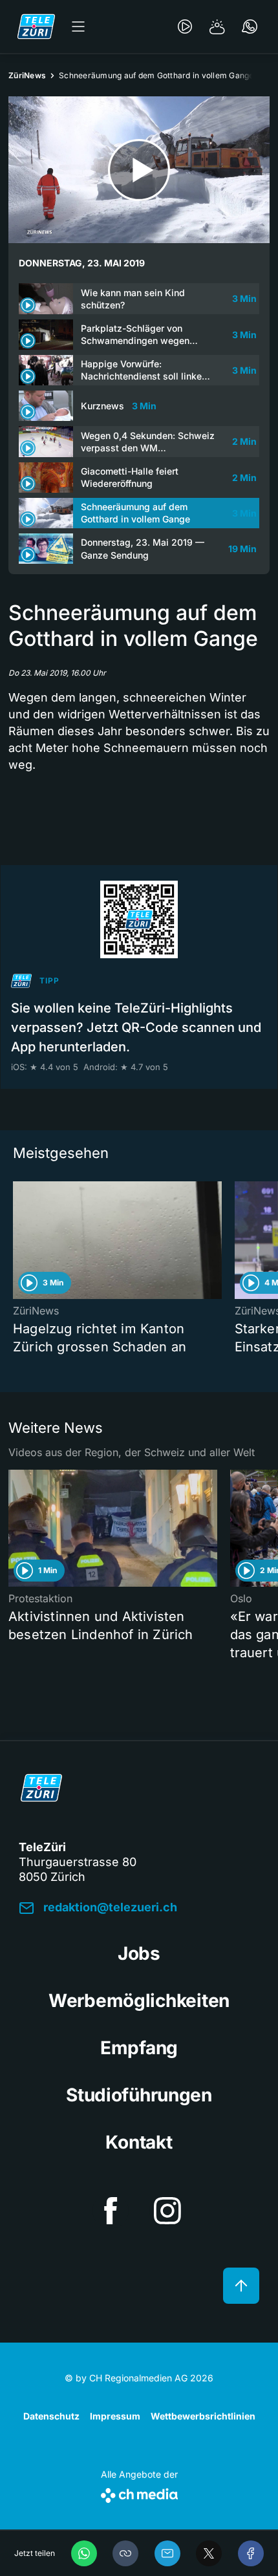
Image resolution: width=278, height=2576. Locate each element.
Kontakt (139, 2142)
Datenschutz (51, 2416)
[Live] (185, 27)
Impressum (115, 2416)
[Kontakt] (250, 27)
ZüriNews (27, 75)
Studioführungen (139, 2095)
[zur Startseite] (36, 27)
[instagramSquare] (167, 2211)
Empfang (139, 2048)
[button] (125, 2553)
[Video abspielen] (139, 170)
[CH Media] (139, 2493)
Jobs (139, 1953)
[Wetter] (217, 27)
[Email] (167, 2553)
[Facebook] (251, 2553)
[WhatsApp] (84, 2553)
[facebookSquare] (111, 2211)
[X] (209, 2553)
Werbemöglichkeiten (139, 2001)
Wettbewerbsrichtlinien (203, 2416)
